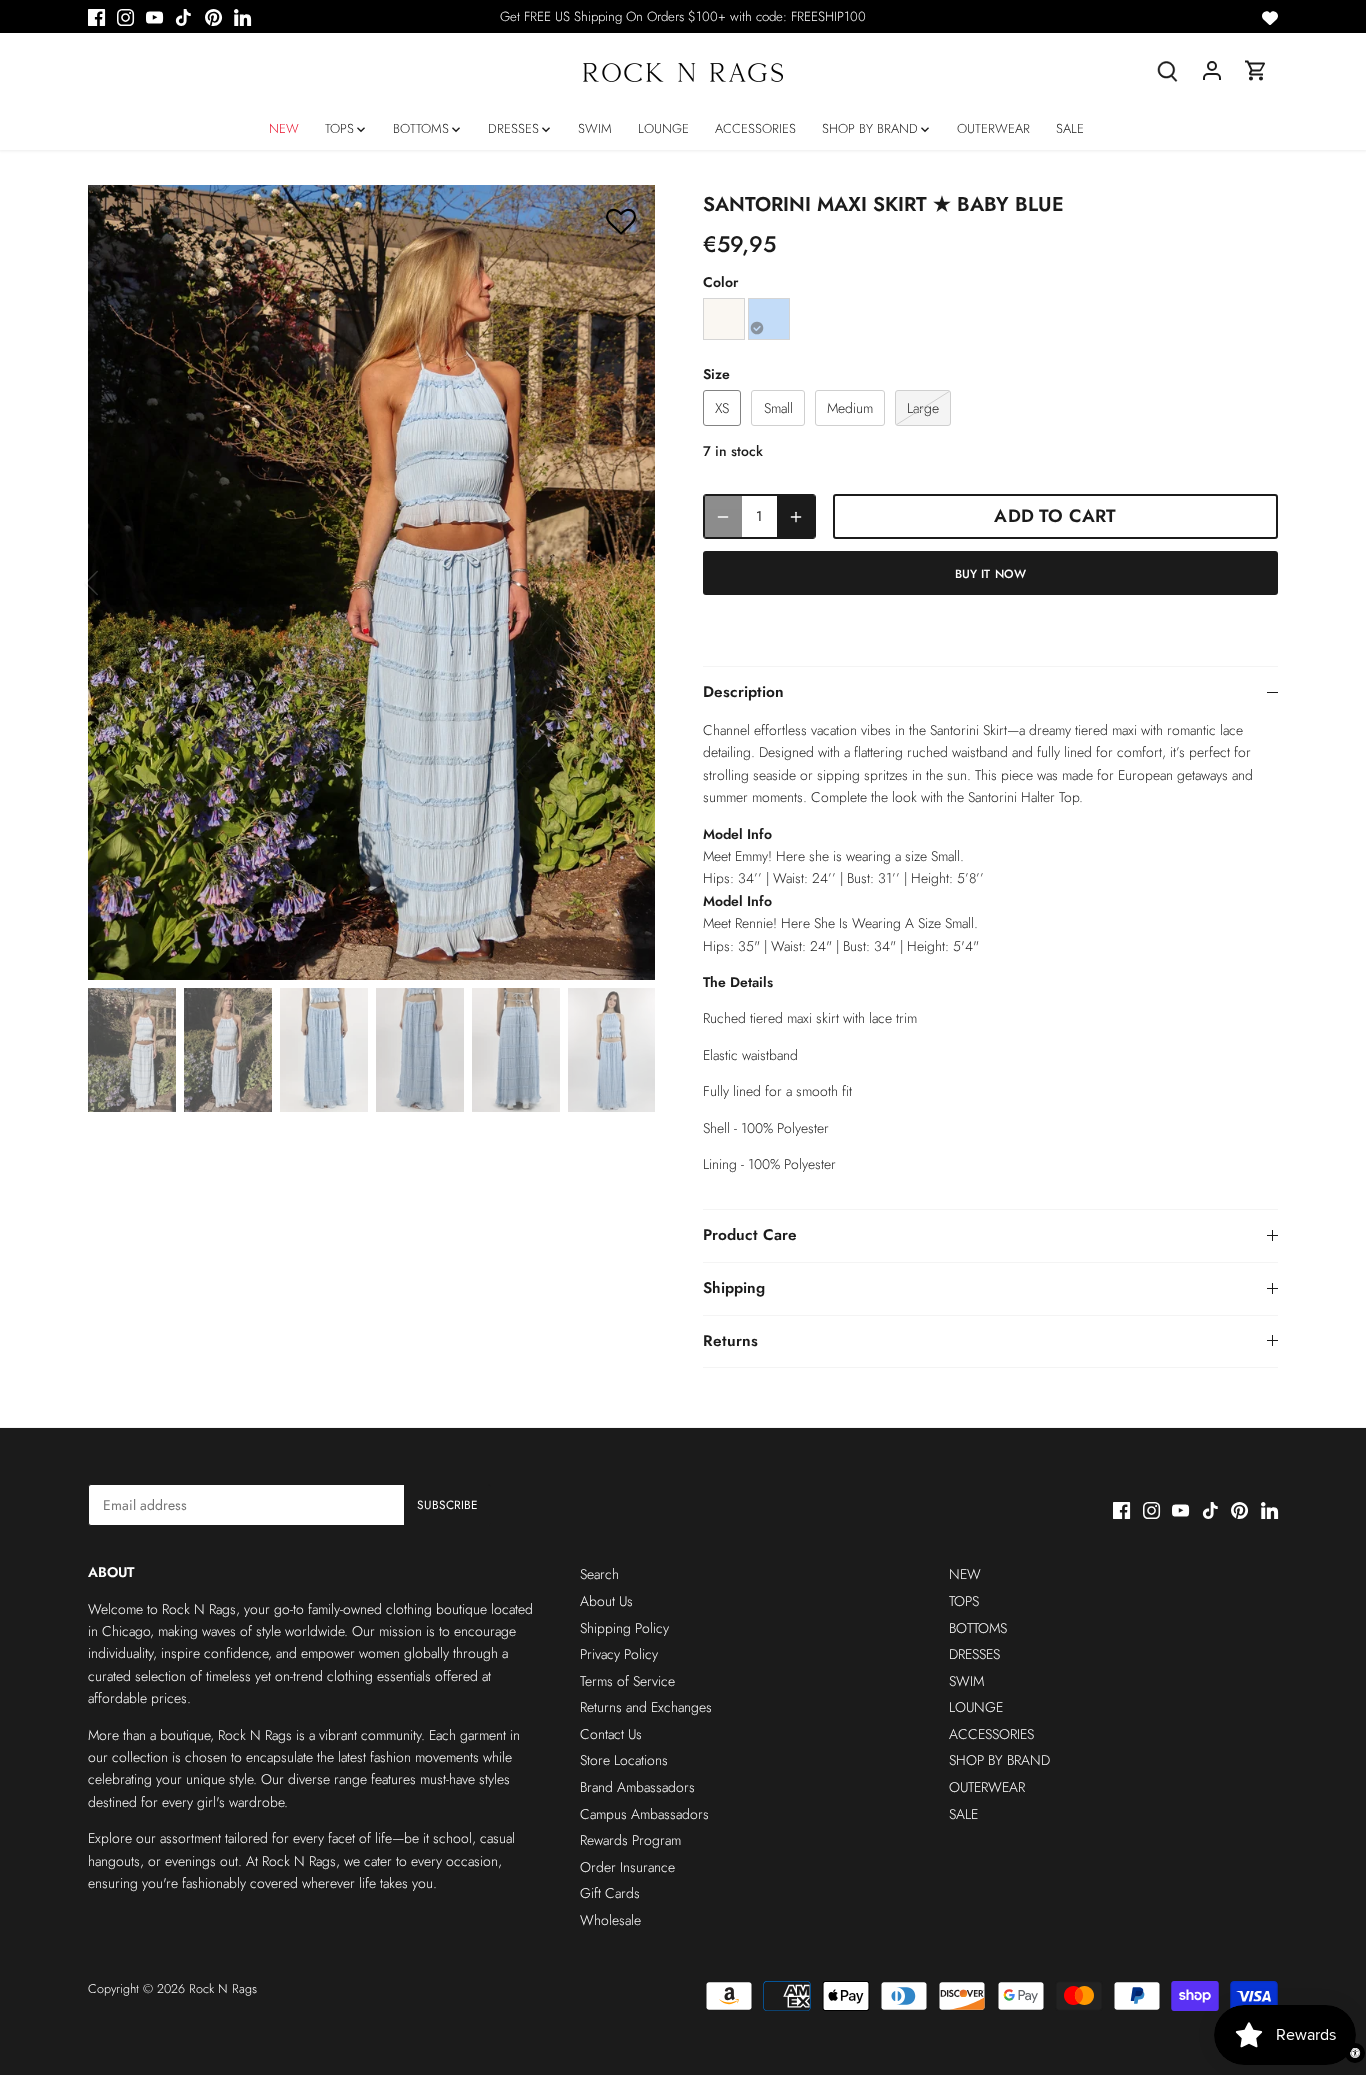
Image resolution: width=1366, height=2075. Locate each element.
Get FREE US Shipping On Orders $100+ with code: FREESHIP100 (683, 16)
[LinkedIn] (242, 17)
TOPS (964, 1601)
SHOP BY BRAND (999, 1760)
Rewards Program (630, 1840)
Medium (850, 408)
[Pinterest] (213, 17)
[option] (371, 582)
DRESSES (974, 1654)
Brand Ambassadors (637, 1787)
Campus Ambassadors (644, 1814)
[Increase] (796, 516)
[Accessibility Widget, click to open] (1355, 2053)
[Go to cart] (1256, 70)
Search (599, 1574)
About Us (606, 1601)
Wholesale (610, 1920)
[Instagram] (125, 17)
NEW (965, 1574)
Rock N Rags (223, 1989)
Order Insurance (627, 1867)
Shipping (734, 1288)
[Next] (625, 583)
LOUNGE (976, 1707)
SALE (963, 1814)
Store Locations (624, 1760)
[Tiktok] (183, 17)
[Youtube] (154, 17)
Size (716, 374)
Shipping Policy (624, 1628)
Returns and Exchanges (646, 1707)
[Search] (1168, 70)
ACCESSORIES (991, 1734)
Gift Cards (610, 1893)
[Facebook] (96, 17)
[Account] (1212, 70)
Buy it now (990, 573)
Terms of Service (627, 1681)
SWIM (966, 1681)
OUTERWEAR (987, 1787)
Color (720, 282)
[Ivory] (724, 319)
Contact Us (611, 1734)
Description (743, 692)
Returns (730, 1341)
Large (923, 408)
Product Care (750, 1235)
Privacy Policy (619, 1654)
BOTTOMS (978, 1628)
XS (722, 408)
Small (778, 408)
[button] (621, 220)
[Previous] (118, 583)
